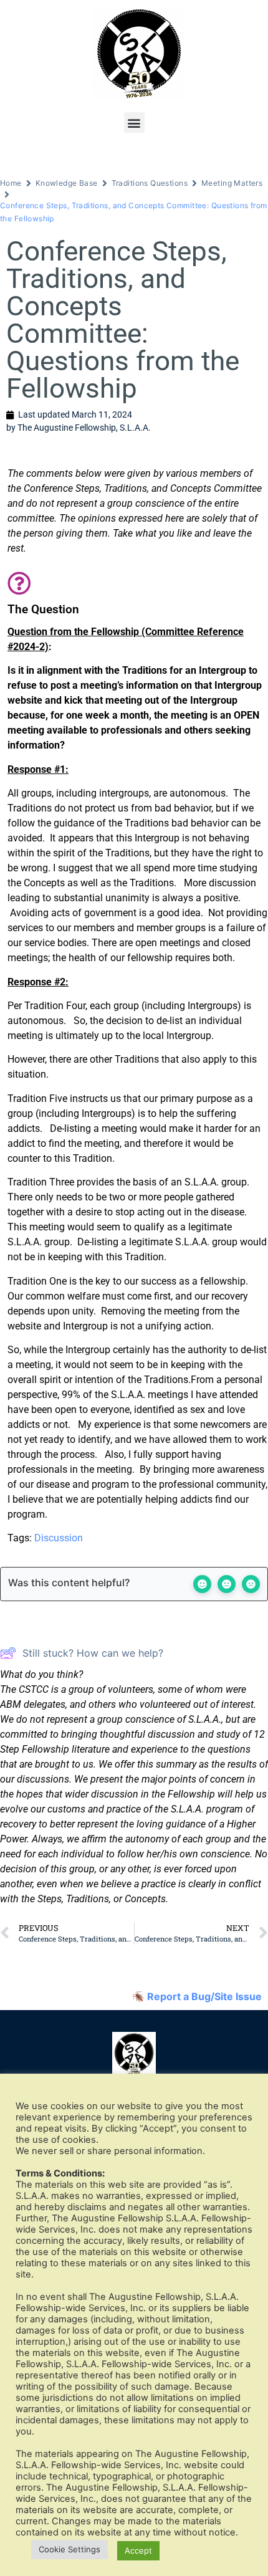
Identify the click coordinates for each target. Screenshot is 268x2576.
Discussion (59, 1538)
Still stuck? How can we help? (93, 1653)
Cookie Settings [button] (69, 2549)
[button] (134, 122)
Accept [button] (138, 2550)
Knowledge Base (67, 183)
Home (11, 183)
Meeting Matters (232, 183)
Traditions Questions (150, 183)
